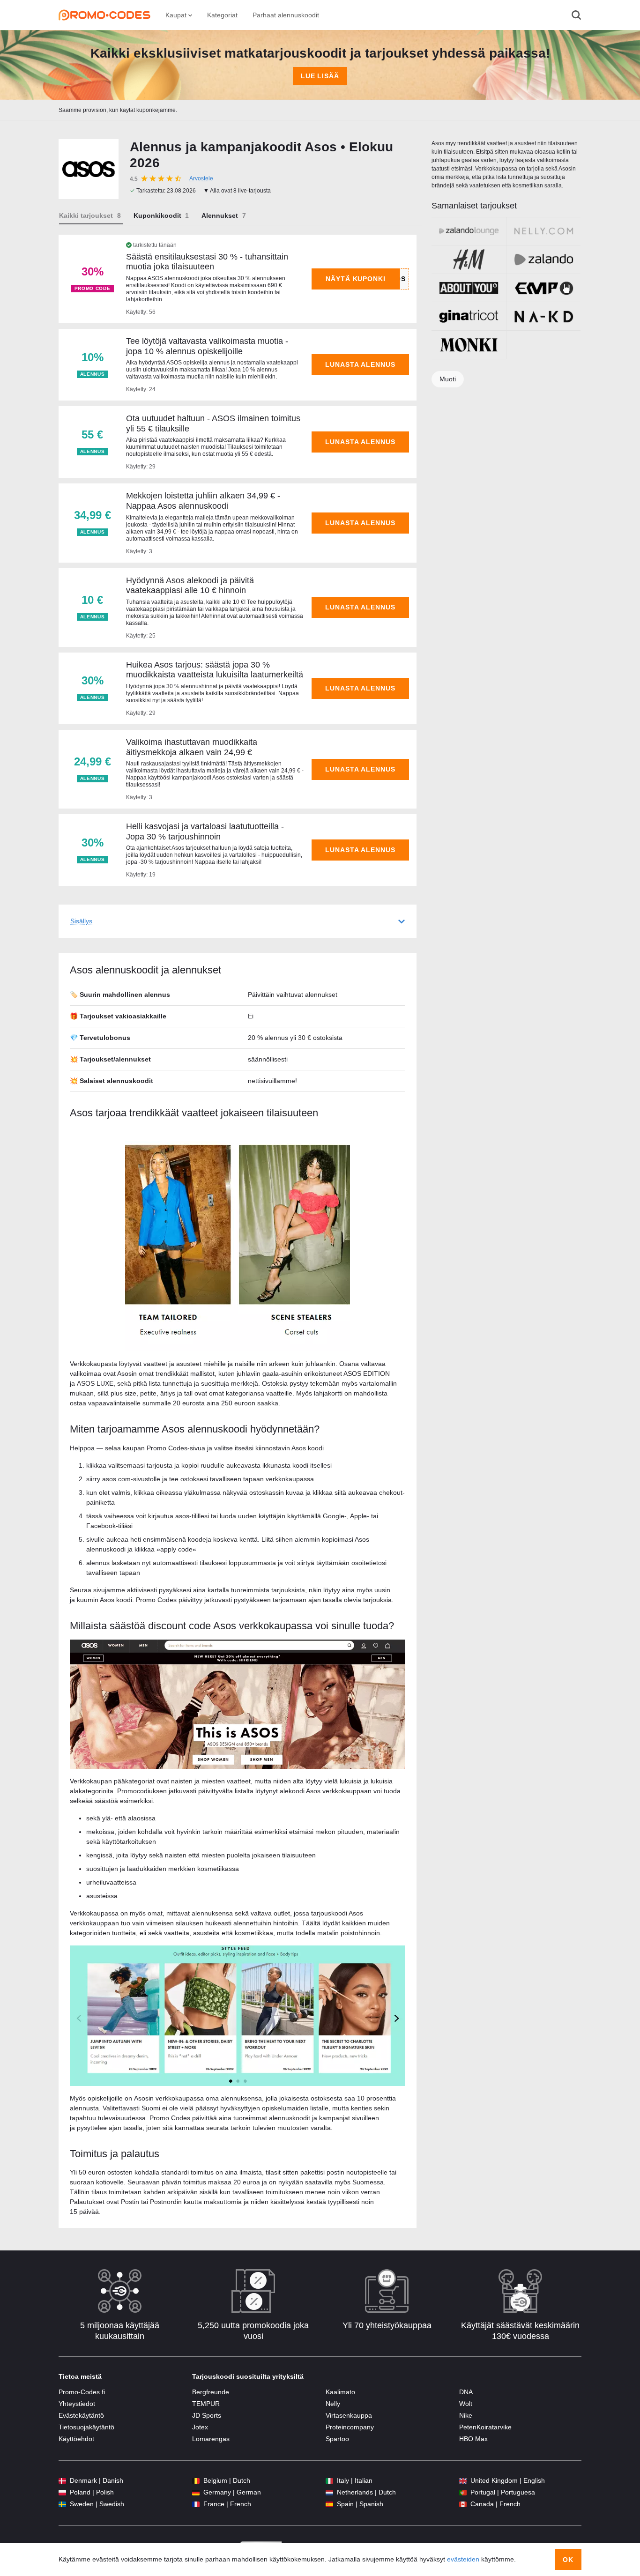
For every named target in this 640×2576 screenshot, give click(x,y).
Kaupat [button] (177, 15)
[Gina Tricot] (469, 316)
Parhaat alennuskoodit (286, 15)
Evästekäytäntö (81, 2415)
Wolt (466, 2404)
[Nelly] (544, 231)
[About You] (469, 288)
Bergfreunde (211, 2392)
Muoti (448, 379)
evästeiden (463, 2559)
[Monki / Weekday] (469, 345)
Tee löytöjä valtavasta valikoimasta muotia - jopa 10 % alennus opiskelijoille (207, 346)
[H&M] (469, 260)
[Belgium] (196, 2481)
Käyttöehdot (76, 2439)
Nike (466, 2415)
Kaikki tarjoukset (86, 215)
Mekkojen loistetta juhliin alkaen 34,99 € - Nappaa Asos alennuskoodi (203, 501)
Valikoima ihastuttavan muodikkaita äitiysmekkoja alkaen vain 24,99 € (192, 747)
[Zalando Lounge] (469, 231)
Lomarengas (211, 2439)
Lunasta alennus (360, 364)
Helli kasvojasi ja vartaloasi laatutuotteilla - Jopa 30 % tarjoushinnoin (205, 831)
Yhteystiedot (77, 2404)
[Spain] (329, 2504)
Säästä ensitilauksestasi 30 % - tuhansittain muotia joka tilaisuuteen (207, 262)
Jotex (200, 2427)
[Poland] (62, 2492)
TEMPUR (206, 2404)
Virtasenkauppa (349, 2415)
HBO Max (473, 2439)
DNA (466, 2392)
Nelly (333, 2404)
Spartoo (337, 2439)
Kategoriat (222, 15)
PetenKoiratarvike (485, 2427)
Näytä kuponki (356, 279)
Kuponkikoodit (157, 215)
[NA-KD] (544, 316)
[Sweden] (62, 2504)
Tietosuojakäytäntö (86, 2427)
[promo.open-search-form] (576, 15)
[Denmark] (62, 2481)
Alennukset (220, 215)
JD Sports (207, 2415)
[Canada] (463, 2504)
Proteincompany (350, 2427)
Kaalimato (340, 2392)
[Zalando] (544, 260)
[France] (196, 2504)
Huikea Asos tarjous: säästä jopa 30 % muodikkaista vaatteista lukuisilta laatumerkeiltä (215, 670)
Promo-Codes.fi (82, 2392)
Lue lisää (320, 76)
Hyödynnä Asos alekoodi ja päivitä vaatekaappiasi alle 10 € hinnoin (190, 586)
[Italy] (329, 2481)
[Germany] (196, 2492)
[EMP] (544, 288)
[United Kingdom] (463, 2481)
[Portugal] (463, 2492)
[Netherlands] (329, 2492)
